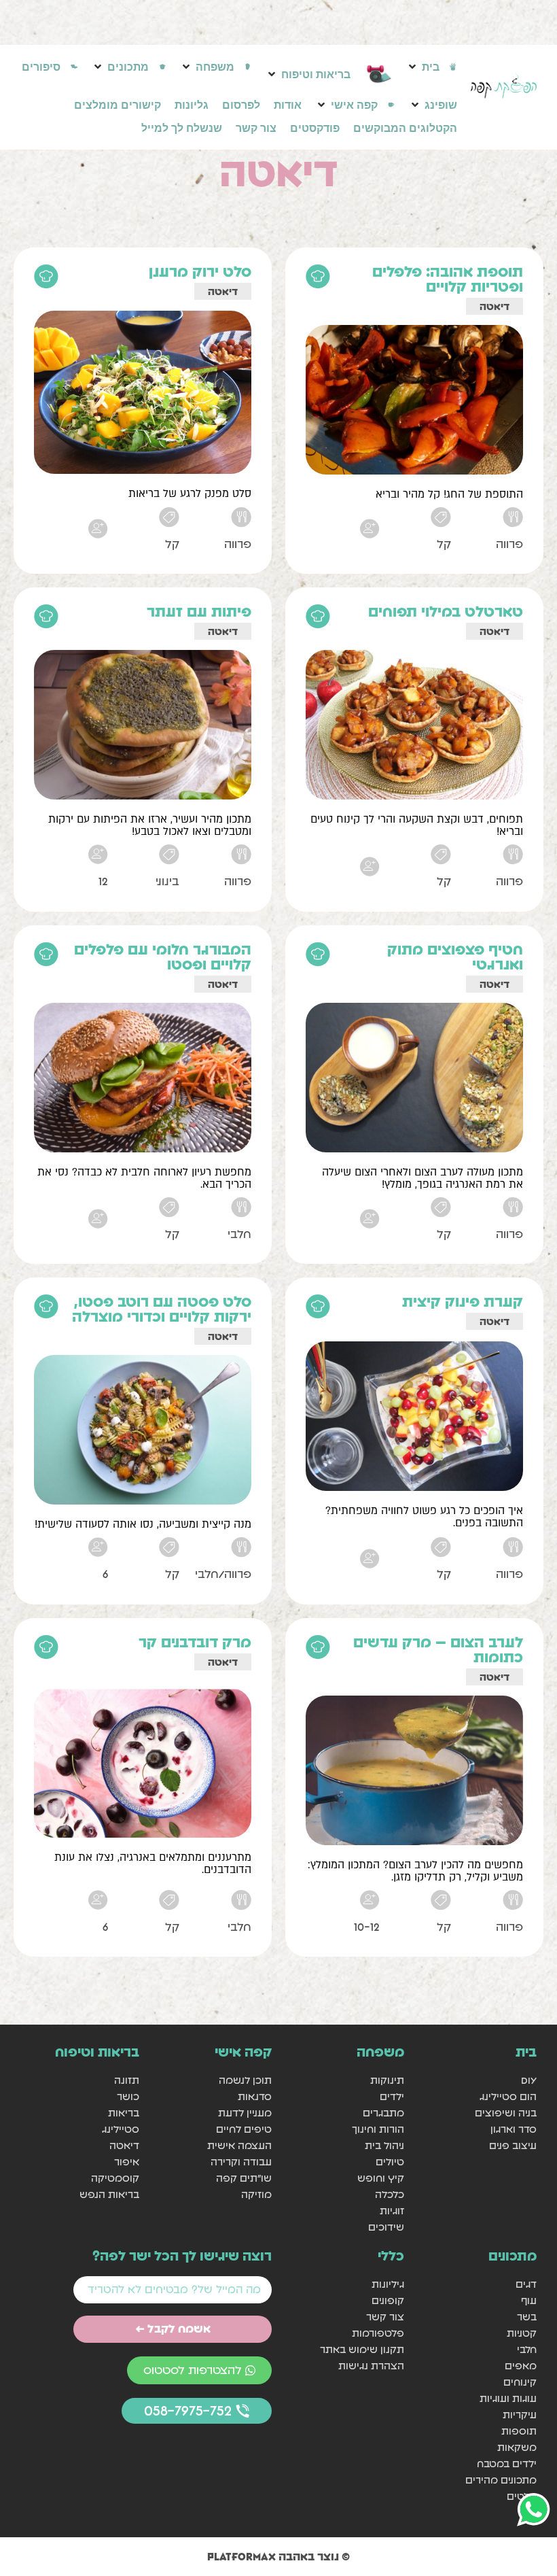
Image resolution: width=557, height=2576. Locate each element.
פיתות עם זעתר (199, 612)
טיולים (390, 2162)
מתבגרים (383, 2113)
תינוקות (387, 2080)
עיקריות (520, 2415)
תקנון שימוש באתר (362, 2349)
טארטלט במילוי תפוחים (446, 612)
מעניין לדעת (245, 2113)
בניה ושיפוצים (506, 2113)
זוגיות (392, 2211)
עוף (529, 2300)
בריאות (124, 2113)
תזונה (127, 2080)
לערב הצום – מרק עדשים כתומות (438, 1650)
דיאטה (495, 306)
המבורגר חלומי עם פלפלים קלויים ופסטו (163, 957)
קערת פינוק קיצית (463, 1302)
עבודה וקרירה (241, 2162)
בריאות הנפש (109, 2194)
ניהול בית (384, 2145)
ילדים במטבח (507, 2463)
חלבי (527, 2349)
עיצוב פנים (513, 2145)
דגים (526, 2284)
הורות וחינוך (378, 2129)
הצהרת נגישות (371, 2366)
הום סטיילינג (508, 2096)
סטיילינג (121, 2129)
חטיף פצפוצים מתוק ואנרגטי (455, 957)
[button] (432, 67)
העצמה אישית (239, 2145)
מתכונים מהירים (501, 2480)
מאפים (521, 2366)
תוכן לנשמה (245, 2080)
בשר (527, 2317)
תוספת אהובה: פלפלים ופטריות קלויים (448, 279)
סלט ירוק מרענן (200, 272)
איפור (127, 2162)
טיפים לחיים (244, 2129)
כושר (128, 2096)
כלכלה (390, 2194)
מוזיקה (256, 2194)
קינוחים (520, 2382)
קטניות (522, 2333)
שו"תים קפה (244, 2178)
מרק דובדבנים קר (195, 1642)
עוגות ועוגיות (508, 2398)
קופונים (388, 2300)
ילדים (392, 2096)
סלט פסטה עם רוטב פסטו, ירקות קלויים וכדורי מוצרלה (162, 1309)
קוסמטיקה (115, 2178)
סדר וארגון (514, 2129)
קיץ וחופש (381, 2178)
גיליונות (388, 2284)
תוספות (519, 2431)
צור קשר (385, 2317)
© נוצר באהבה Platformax (278, 2556)
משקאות (517, 2447)
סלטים (522, 2496)
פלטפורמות (378, 2333)
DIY (529, 2080)
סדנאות (255, 2096)
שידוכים (386, 2227)
